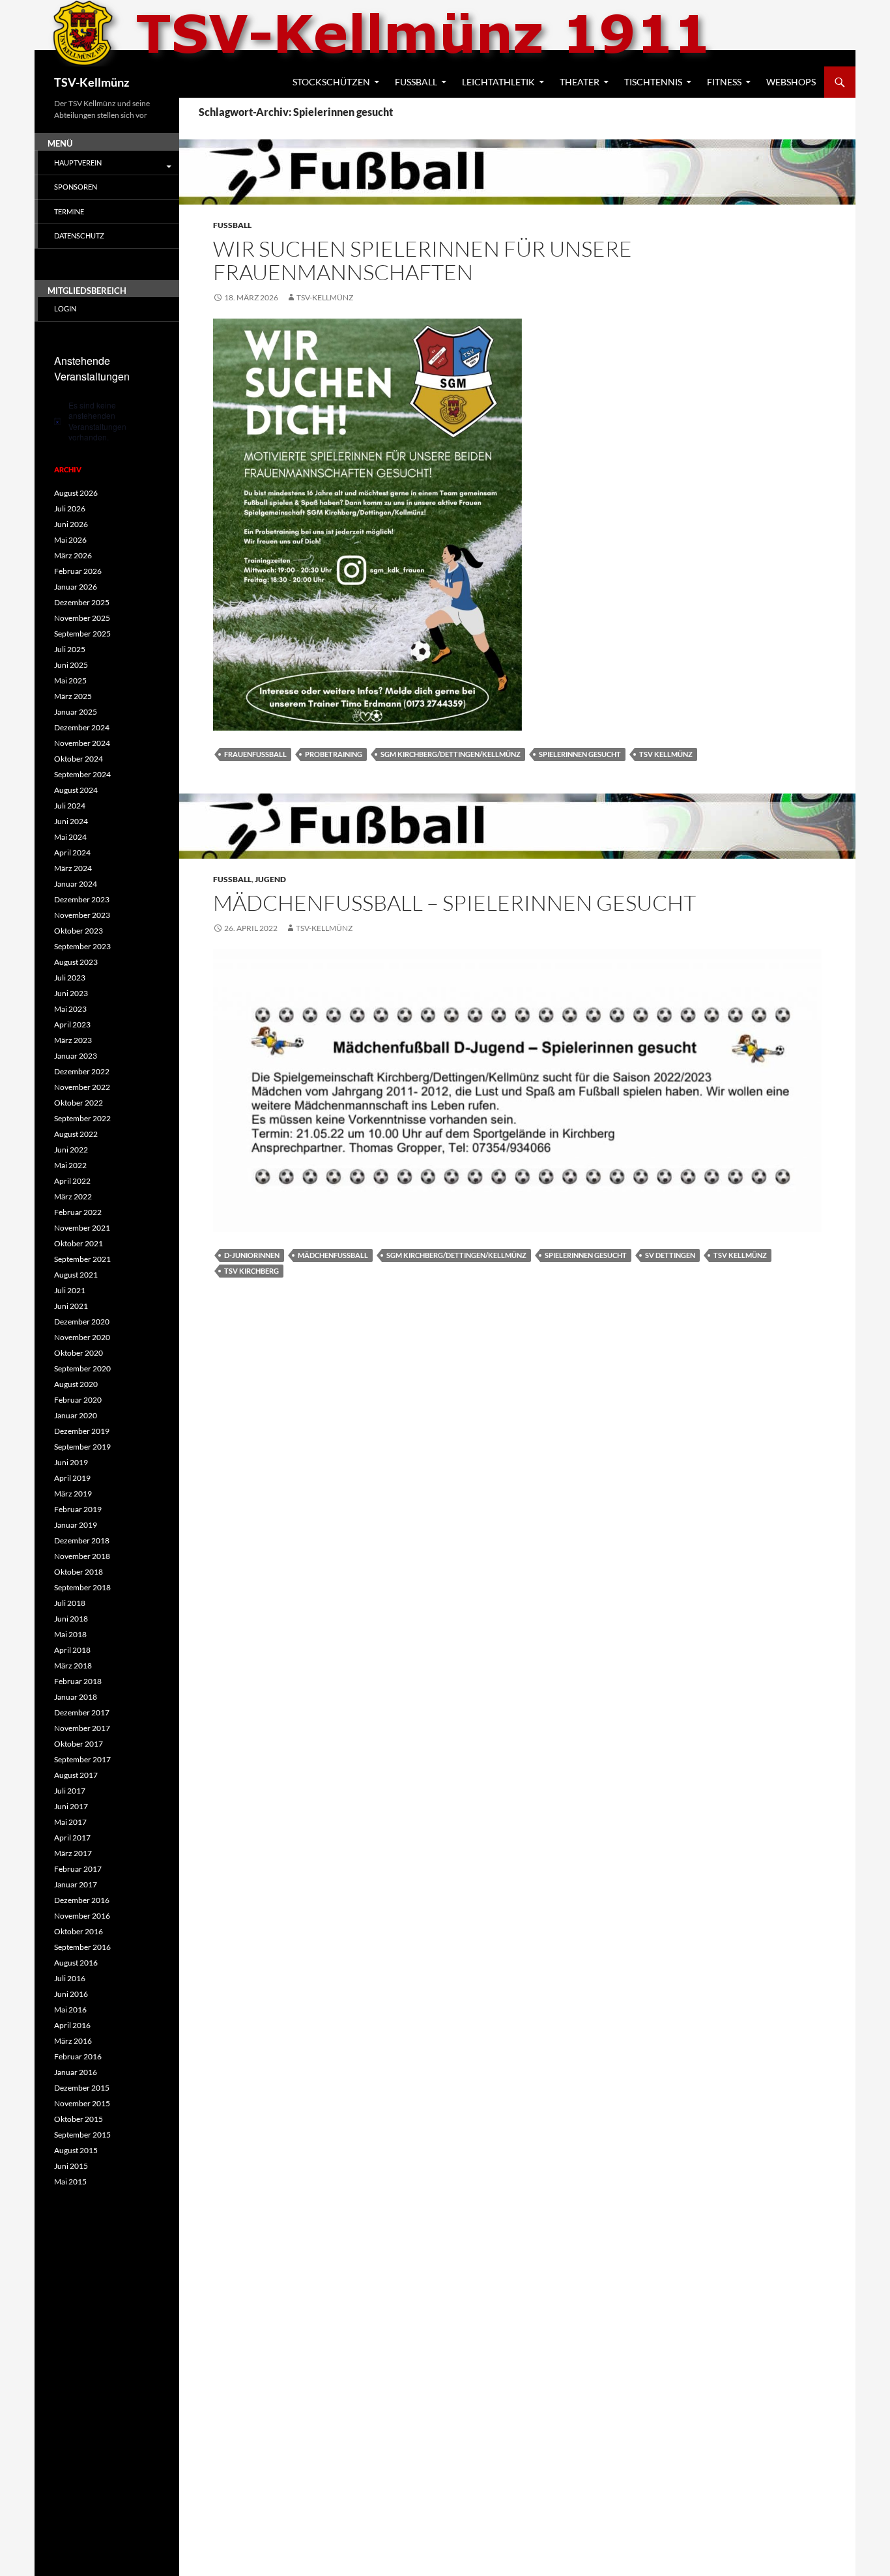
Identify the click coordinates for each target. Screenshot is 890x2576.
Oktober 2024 (79, 759)
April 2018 (72, 1650)
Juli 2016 (70, 1978)
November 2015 (82, 2103)
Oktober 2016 (79, 1931)
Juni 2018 (71, 1619)
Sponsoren (76, 187)
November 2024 (82, 743)
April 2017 (72, 1838)
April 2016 (72, 2025)
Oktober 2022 (79, 1103)
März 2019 (73, 1494)
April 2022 (72, 1181)
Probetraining (334, 754)
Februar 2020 (78, 1400)
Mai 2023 (70, 1009)
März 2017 (73, 1853)
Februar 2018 (78, 1681)
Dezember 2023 (82, 899)
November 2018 (82, 1556)
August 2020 (76, 1384)
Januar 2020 (76, 1415)
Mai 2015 (70, 2182)
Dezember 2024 (82, 727)
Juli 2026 (70, 508)
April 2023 (72, 1024)
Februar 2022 (78, 1212)
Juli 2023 (70, 978)
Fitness (724, 82)
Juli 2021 (70, 1290)
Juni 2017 (71, 1806)
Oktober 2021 (79, 1243)
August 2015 (76, 2150)
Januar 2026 (76, 587)
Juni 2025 (71, 665)
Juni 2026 (71, 524)
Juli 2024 (70, 806)
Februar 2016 (78, 2056)
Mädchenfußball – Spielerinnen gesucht (454, 903)
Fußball (416, 82)
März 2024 (73, 868)
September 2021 (82, 1259)
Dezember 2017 (82, 1712)
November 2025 (82, 618)
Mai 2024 (70, 837)
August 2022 (76, 1134)
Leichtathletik (498, 82)
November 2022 (82, 1087)
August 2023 (76, 962)
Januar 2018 (76, 1697)
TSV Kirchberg (251, 1271)
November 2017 (82, 1728)
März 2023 (73, 1040)
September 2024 (82, 774)
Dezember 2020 (82, 1322)
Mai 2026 (70, 540)
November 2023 (82, 915)
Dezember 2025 (82, 602)
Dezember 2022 (82, 1071)
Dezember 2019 (82, 1431)
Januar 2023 (76, 1056)
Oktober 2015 (79, 2119)
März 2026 (73, 555)
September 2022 (82, 1118)
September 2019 (82, 1447)
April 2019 (72, 1478)
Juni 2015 (71, 2166)
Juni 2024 (71, 821)
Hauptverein (78, 163)
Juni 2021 (71, 1306)
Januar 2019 (76, 1525)
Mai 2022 (70, 1165)
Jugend (270, 879)
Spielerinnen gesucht (580, 754)
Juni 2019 (71, 1462)
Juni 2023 (71, 993)
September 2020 (82, 1368)
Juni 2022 (71, 1150)
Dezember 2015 (82, 2088)
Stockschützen (331, 82)
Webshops (791, 82)
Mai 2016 (70, 2010)
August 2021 (76, 1275)
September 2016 (82, 1947)
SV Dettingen (670, 1255)
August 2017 (76, 1775)
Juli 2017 (70, 1791)
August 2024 (76, 790)
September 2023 (82, 946)
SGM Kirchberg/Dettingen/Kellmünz (451, 754)
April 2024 (72, 852)
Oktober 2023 (79, 931)
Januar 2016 (76, 2072)
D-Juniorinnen (252, 1255)
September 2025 (82, 634)
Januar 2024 (76, 884)
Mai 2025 (70, 680)
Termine (69, 211)
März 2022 (73, 1196)
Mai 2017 (70, 1822)
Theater (580, 82)
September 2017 (82, 1759)
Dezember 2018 (82, 1540)
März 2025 (73, 696)
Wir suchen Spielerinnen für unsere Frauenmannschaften (423, 260)
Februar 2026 (78, 571)
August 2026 (76, 493)
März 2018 (73, 1666)
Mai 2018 (70, 1634)
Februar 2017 (78, 1869)
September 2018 (82, 1587)
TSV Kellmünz (666, 754)
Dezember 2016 (82, 1900)
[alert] (107, 422)
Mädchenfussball (333, 1255)
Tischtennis (653, 82)
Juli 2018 (70, 1603)
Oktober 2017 (79, 1744)
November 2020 (82, 1337)
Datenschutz (79, 236)
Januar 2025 (76, 712)
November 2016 (82, 1916)
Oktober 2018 (79, 1572)
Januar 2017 (76, 1884)
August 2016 (76, 1963)
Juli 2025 (70, 649)
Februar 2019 (78, 1509)
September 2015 (82, 2135)
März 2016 (73, 2041)
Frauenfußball (255, 754)
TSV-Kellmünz (92, 82)
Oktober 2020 (79, 1353)
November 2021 (82, 1228)
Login (65, 308)
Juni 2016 (71, 1994)
